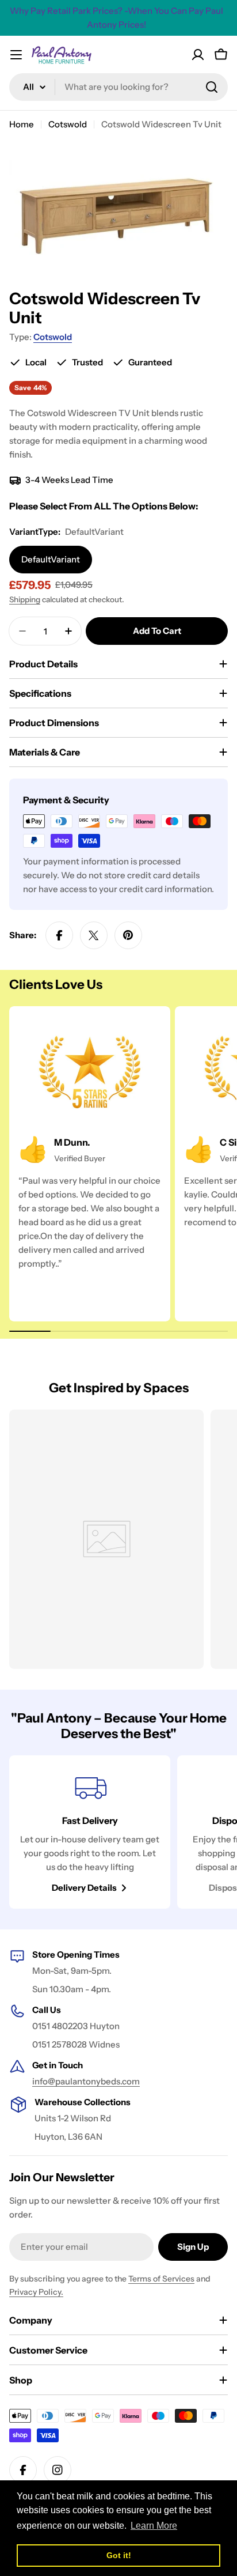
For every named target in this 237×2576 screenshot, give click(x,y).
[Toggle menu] (16, 55)
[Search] (212, 87)
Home (22, 124)
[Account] (198, 55)
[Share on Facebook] (59, 935)
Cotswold (68, 124)
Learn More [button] (154, 2526)
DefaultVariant (51, 559)
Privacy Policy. (36, 2292)
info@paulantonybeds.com (86, 2081)
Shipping (25, 599)
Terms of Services (161, 2279)
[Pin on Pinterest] (128, 935)
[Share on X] (94, 935)
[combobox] (118, 87)
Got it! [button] (119, 2555)
